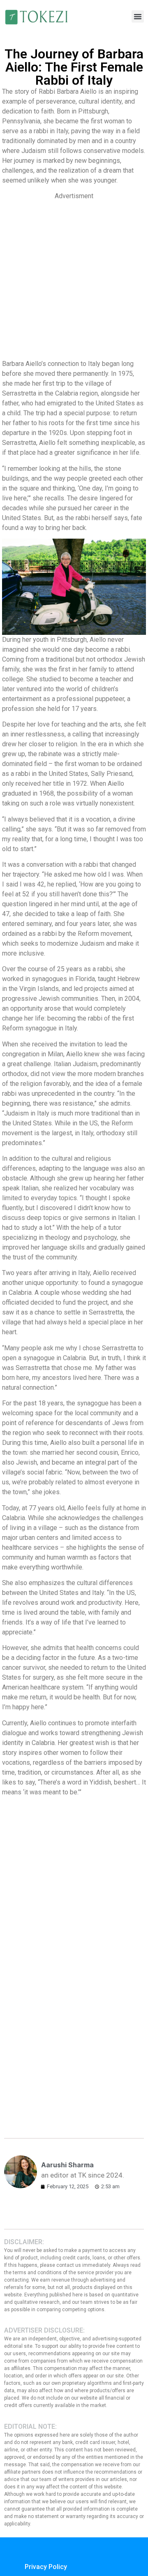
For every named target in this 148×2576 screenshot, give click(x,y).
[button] (138, 16)
